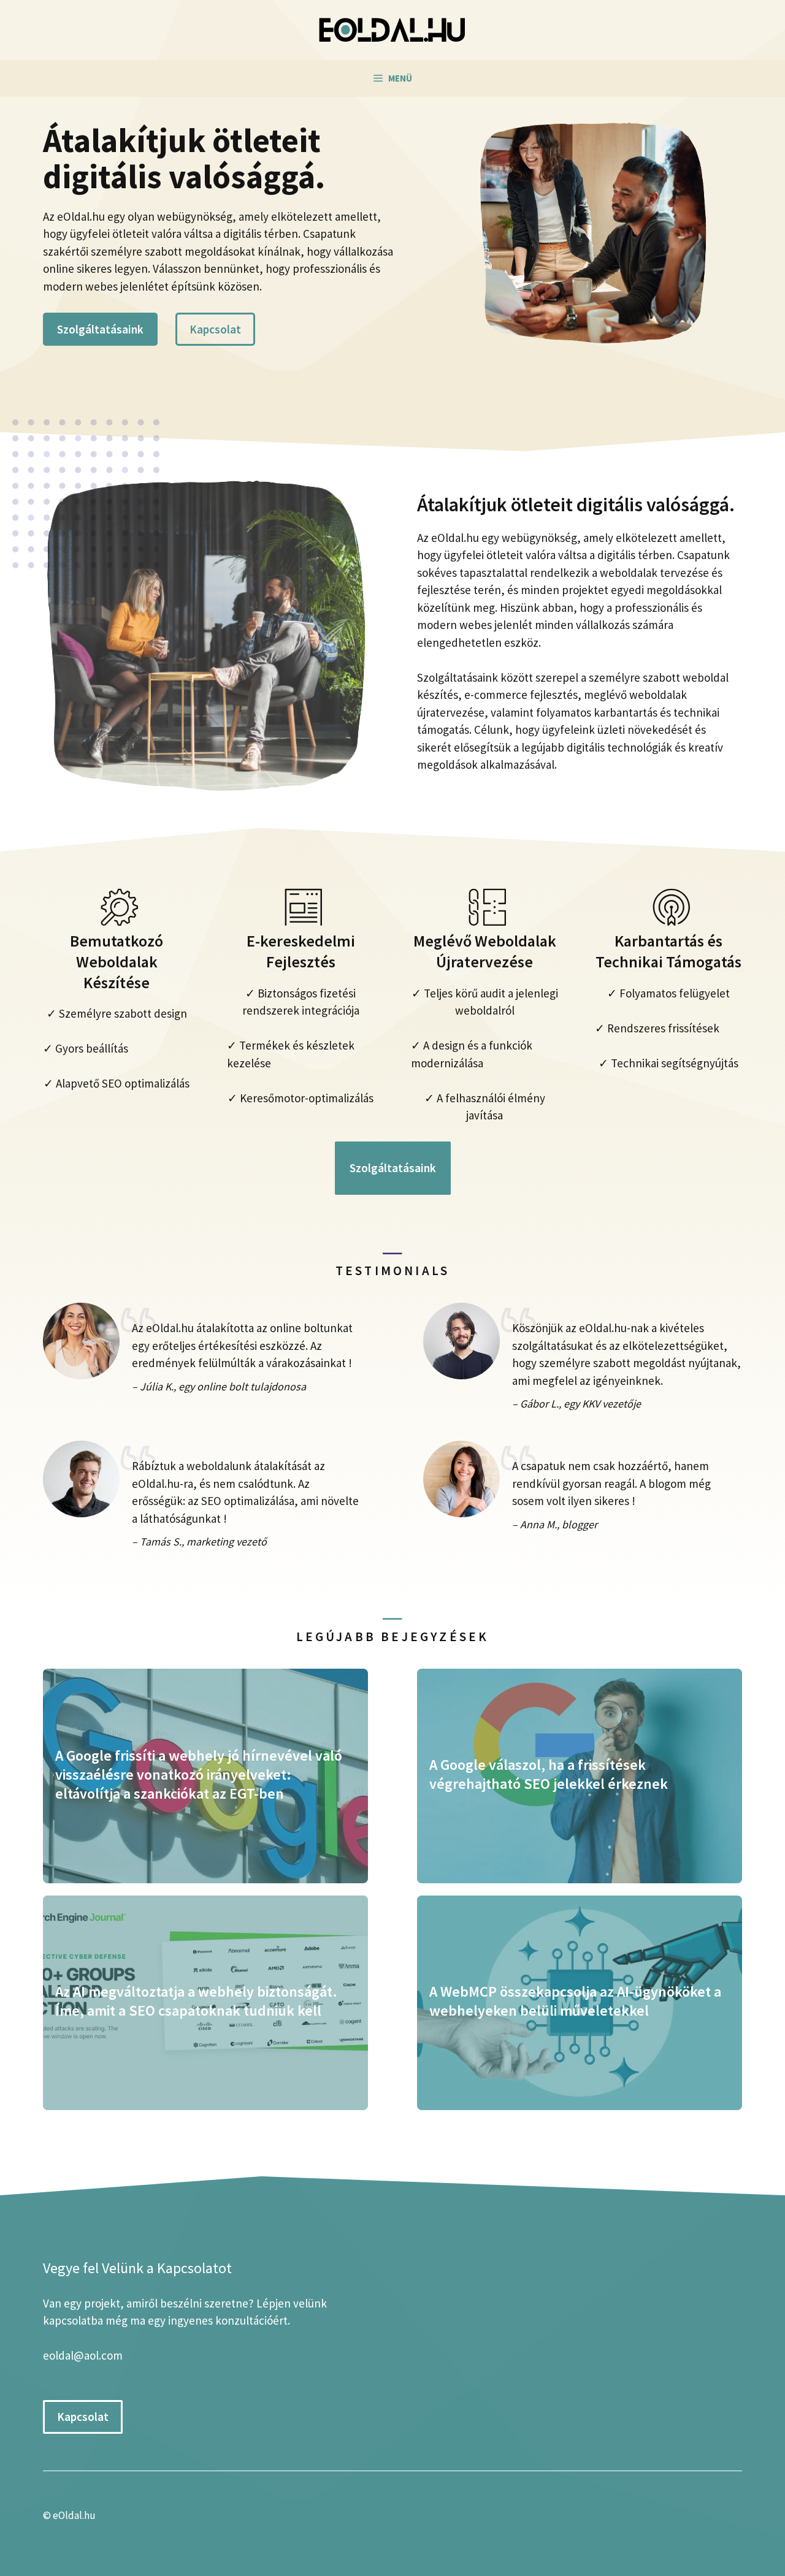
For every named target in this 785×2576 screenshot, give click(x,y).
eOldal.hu (74, 2515)
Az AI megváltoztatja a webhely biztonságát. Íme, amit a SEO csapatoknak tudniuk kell (196, 2001)
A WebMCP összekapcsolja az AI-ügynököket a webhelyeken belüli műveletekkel (575, 2001)
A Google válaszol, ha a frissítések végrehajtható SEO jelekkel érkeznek (549, 1774)
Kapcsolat (215, 329)
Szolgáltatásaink (100, 329)
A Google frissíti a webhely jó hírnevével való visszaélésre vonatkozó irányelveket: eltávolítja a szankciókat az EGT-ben (199, 1774)
